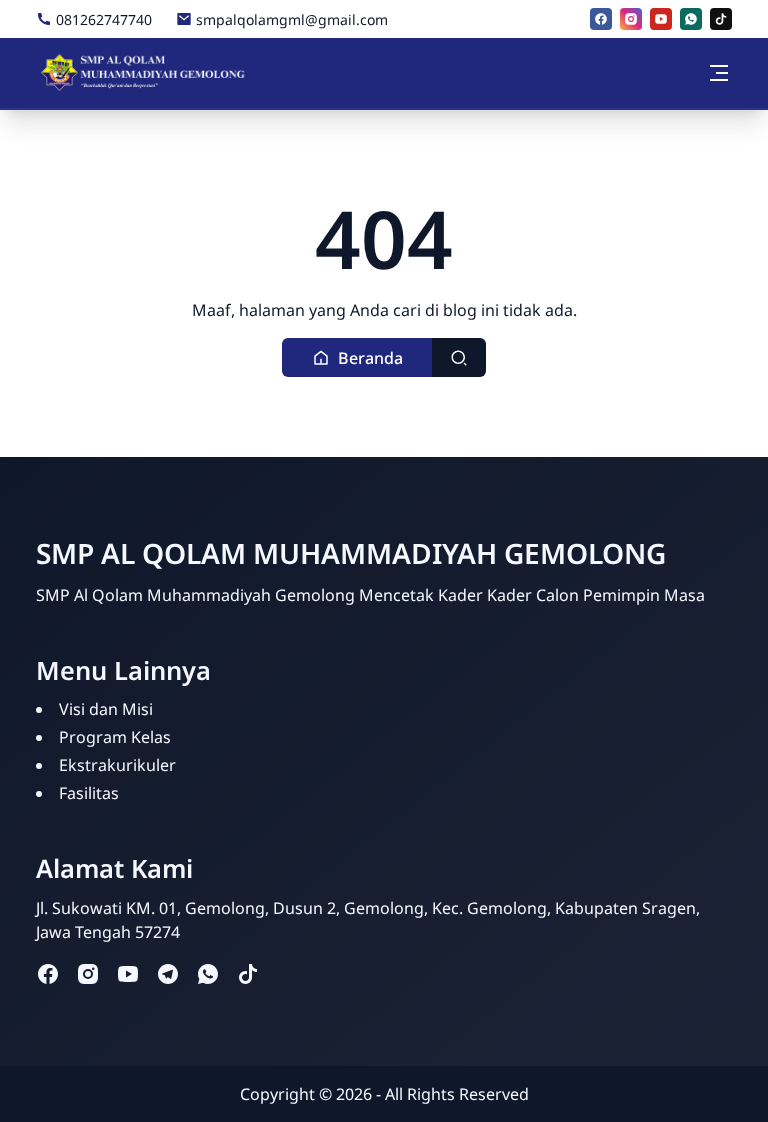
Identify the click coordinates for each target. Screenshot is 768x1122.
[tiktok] (721, 19)
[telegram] (168, 973)
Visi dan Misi (106, 709)
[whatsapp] (691, 19)
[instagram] (631, 19)
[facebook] (601, 19)
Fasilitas (89, 793)
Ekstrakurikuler (117, 765)
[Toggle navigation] (719, 73)
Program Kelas (115, 737)
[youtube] (661, 19)
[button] (357, 357)
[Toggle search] (459, 357)
